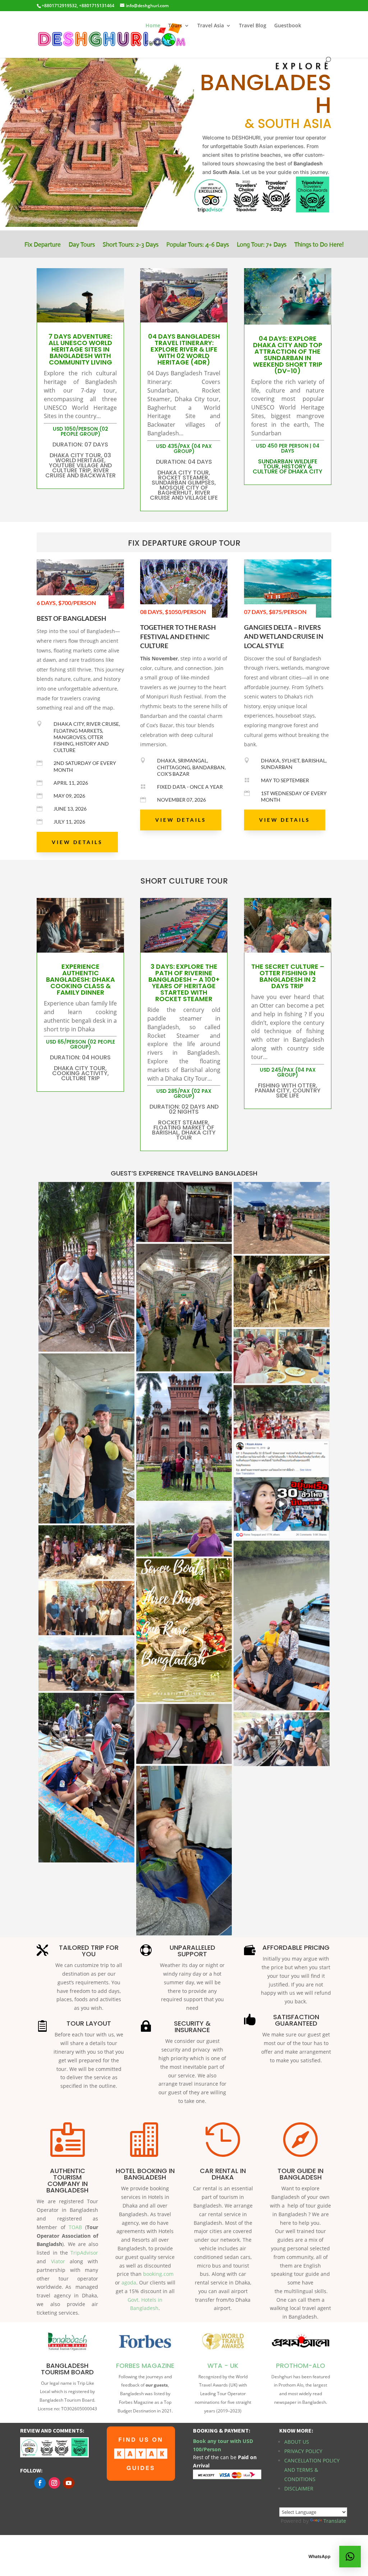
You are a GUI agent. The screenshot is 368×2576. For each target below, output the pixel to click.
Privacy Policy (303, 2451)
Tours (175, 26)
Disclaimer (299, 2488)
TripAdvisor (84, 2253)
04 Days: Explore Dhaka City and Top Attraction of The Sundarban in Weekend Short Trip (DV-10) (288, 355)
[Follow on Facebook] (40, 2483)
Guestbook (288, 26)
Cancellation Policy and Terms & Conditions (312, 2470)
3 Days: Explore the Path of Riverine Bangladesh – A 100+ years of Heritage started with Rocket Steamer (184, 983)
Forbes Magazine (145, 2366)
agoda (129, 2282)
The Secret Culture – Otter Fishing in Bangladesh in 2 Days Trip (288, 976)
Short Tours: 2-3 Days (131, 245)
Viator (60, 2261)
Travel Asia (211, 26)
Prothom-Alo (301, 2366)
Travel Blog (253, 26)
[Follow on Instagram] (54, 2483)
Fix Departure (43, 245)
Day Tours (82, 245)
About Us (297, 2442)
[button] (350, 2557)
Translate (335, 2521)
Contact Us (159, 43)
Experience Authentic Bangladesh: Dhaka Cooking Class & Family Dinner (80, 979)
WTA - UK (223, 2366)
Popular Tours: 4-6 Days (198, 245)
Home (153, 26)
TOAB (75, 2227)
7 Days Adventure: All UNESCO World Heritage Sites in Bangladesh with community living (80, 349)
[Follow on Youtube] (69, 2483)
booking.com (158, 2274)
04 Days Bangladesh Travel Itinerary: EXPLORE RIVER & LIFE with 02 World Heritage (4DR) (184, 349)
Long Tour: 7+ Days (262, 245)
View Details (77, 842)
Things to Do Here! (319, 245)
